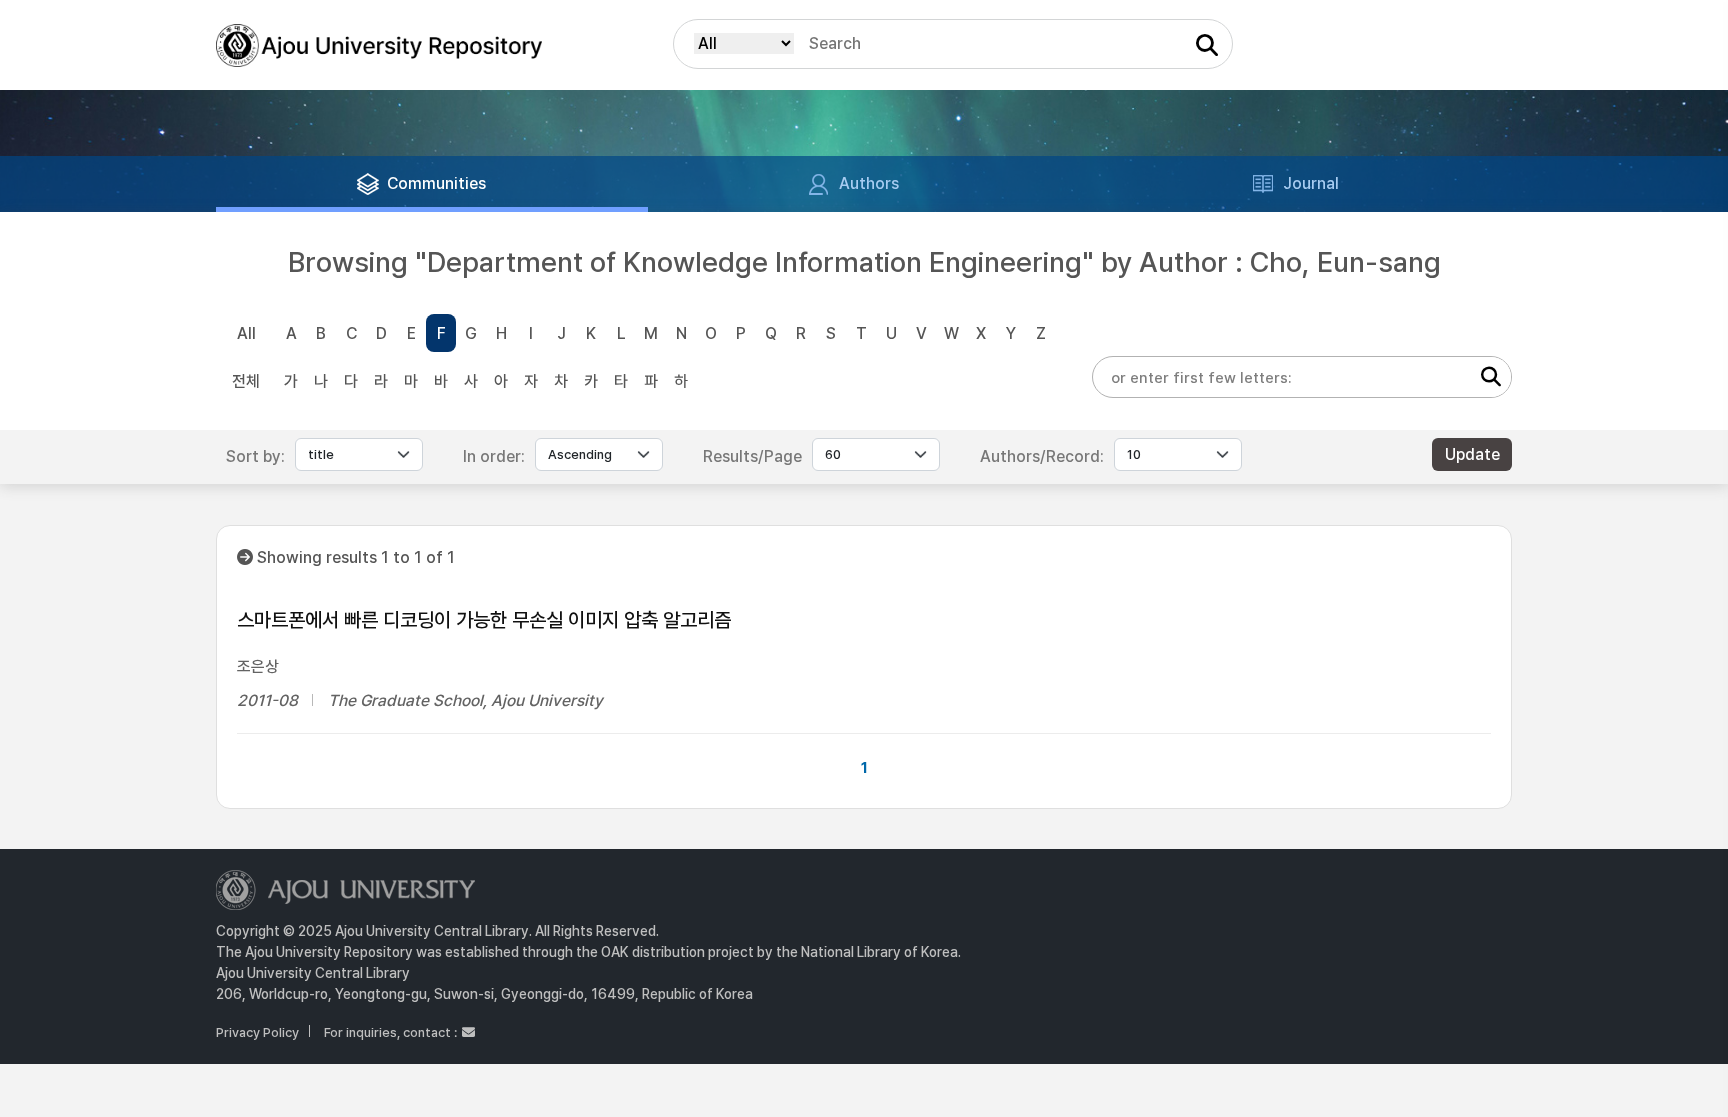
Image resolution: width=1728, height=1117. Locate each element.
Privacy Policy (257, 1032)
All (246, 333)
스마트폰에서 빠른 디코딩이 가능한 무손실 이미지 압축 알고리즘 (484, 620)
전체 (246, 381)
